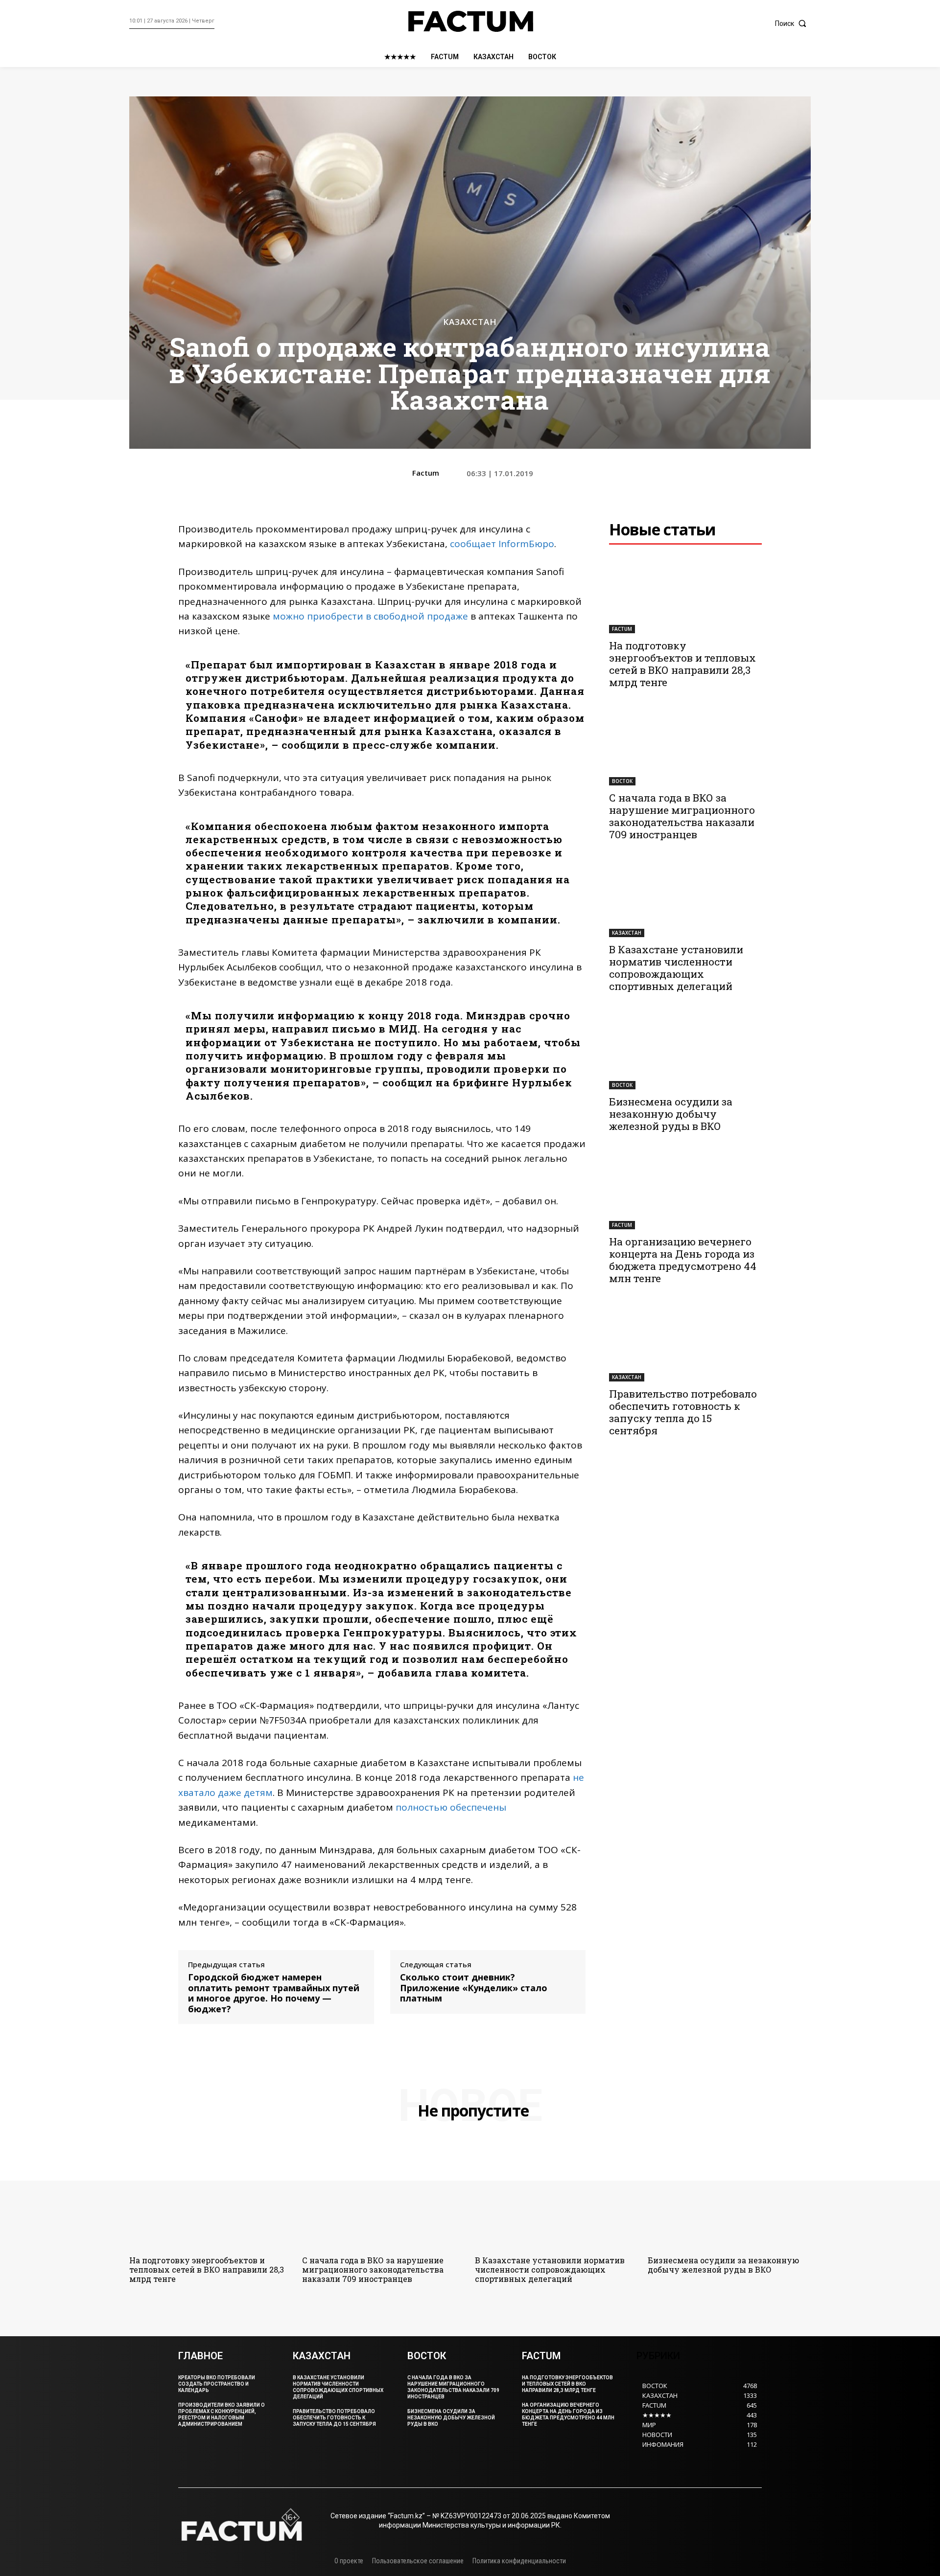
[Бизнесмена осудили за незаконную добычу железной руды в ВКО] (685, 1051)
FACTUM (622, 629)
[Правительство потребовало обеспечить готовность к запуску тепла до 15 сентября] (685, 1343)
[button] (793, 23)
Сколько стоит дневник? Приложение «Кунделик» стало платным (474, 1988)
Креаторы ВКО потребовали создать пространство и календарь (217, 2384)
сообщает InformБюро (502, 544)
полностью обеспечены (451, 1807)
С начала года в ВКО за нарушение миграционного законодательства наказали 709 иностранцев (682, 816)
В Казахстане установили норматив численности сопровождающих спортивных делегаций (676, 968)
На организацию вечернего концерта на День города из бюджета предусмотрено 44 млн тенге (683, 1260)
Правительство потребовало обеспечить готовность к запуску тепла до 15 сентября (683, 1412)
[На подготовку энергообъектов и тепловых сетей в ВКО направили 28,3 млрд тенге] (685, 595)
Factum (426, 473)
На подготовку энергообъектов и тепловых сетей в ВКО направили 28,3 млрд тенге (682, 664)
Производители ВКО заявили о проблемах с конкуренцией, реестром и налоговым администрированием (222, 2415)
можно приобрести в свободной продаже (370, 616)
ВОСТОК (622, 781)
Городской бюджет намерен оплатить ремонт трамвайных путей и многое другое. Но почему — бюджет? (274, 1993)
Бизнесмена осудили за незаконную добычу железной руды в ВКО (671, 1114)
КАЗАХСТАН (470, 322)
